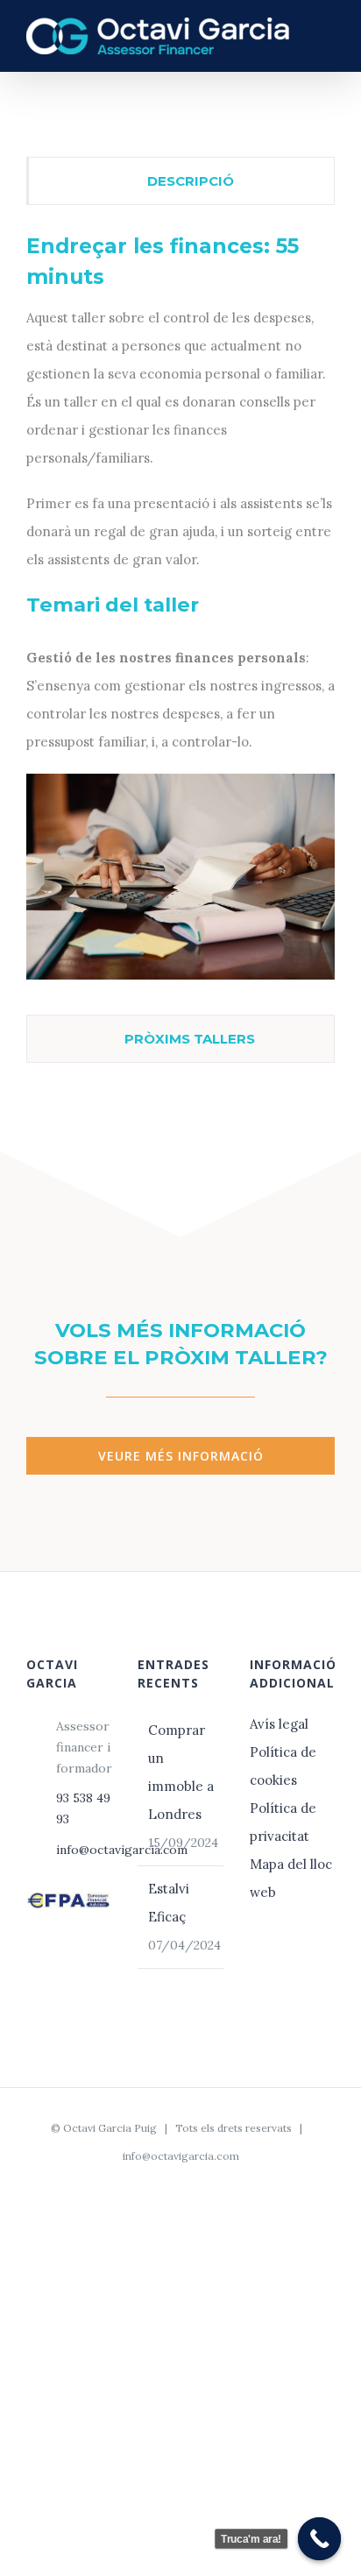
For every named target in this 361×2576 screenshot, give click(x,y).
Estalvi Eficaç (169, 1903)
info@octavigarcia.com (84, 1850)
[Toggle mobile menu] (328, 35)
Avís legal (281, 1724)
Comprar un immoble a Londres (181, 1772)
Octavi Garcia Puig (110, 2128)
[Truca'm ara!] (320, 2539)
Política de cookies (283, 1766)
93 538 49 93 (83, 1808)
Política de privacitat (283, 1822)
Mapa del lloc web (291, 1878)
